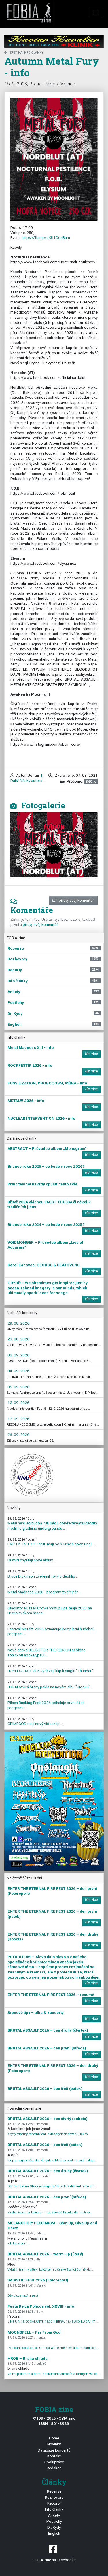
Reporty (54, 2503)
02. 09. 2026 (18, 1355)
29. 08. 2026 (18, 1323)
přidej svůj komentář (76, 900)
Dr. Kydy (54, 2527)
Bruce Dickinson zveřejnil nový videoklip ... (43, 1574)
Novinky (54, 2444)
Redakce (54, 2468)
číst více (91, 1054)
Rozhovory (54, 2497)
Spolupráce (54, 2462)
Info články (54, 2509)
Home (54, 2438)
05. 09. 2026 (18, 1387)
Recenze (54, 2491)
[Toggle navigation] (96, 13)
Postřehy (54, 2521)
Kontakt (54, 2456)
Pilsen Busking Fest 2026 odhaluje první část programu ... (46, 1703)
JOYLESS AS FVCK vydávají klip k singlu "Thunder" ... (52, 1669)
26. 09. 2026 (18, 1434)
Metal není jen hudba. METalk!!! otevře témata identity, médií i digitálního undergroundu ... (53, 1524)
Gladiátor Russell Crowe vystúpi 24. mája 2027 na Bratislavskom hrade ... (50, 1608)
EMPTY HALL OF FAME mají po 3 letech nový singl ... (51, 1542)
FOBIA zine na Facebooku (54, 2560)
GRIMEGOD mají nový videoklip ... (35, 1722)
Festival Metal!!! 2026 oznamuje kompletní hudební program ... (50, 1629)
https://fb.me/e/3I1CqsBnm (46, 237)
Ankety (54, 2515)
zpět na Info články (26, 53)
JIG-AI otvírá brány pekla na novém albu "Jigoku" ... (51, 1685)
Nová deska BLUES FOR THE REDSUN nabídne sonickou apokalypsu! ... (46, 1650)
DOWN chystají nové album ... (32, 1558)
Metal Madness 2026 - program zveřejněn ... (45, 1590)
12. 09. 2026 (18, 1403)
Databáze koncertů (54, 2450)
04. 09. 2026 (18, 1371)
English (54, 2533)
